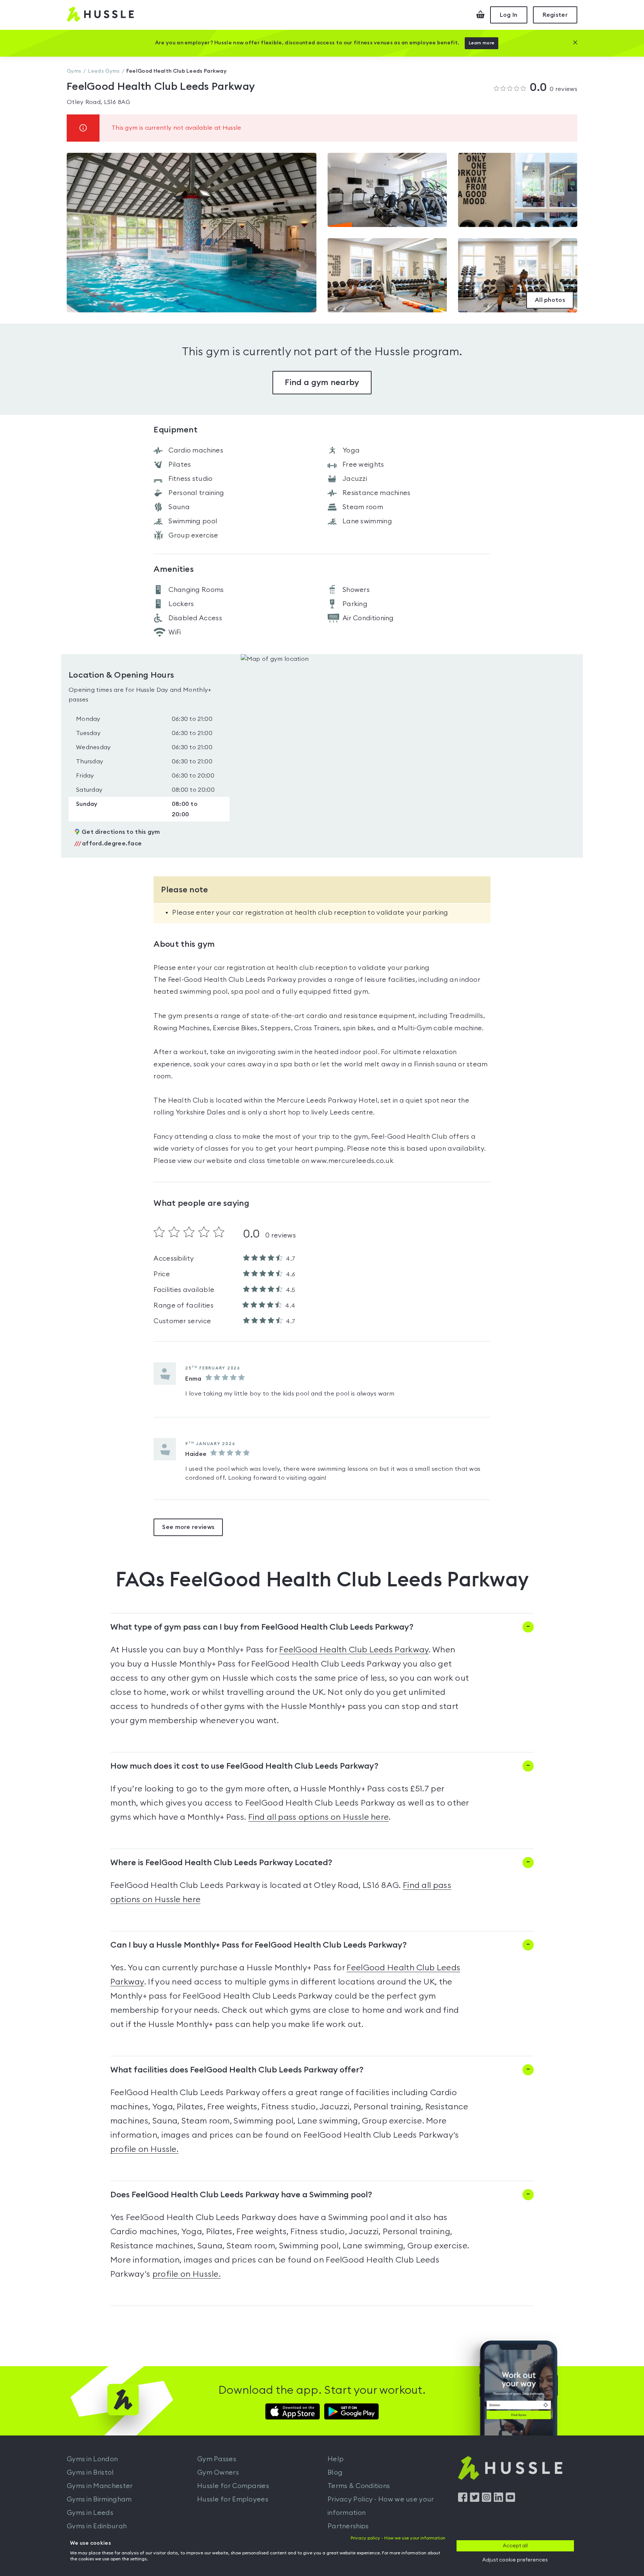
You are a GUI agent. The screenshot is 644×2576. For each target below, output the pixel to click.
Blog (335, 2472)
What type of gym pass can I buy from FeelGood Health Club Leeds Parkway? (262, 1627)
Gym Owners (218, 2472)
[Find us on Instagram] (487, 2500)
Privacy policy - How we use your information (398, 2538)
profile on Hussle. (144, 2149)
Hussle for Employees (233, 2499)
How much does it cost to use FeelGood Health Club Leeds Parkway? (244, 1766)
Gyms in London (92, 2459)
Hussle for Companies (233, 2486)
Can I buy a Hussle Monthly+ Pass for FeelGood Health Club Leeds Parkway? (258, 1945)
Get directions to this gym (121, 832)
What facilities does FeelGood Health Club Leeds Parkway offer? (237, 2070)
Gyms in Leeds (90, 2513)
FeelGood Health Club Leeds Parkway (354, 1650)
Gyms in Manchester (100, 2486)
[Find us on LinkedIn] (498, 2500)
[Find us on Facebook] (463, 2500)
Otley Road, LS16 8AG (98, 102)
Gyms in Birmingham (99, 2499)
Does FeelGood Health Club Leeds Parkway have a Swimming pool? (241, 2195)
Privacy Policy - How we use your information (381, 2506)
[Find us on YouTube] (510, 2500)
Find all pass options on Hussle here (319, 1817)
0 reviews (553, 88)
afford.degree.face (108, 844)
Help (336, 2459)
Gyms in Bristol (90, 2472)
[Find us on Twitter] (475, 2500)
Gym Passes (217, 2459)
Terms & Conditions (359, 2486)
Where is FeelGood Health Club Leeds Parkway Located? (221, 1863)
